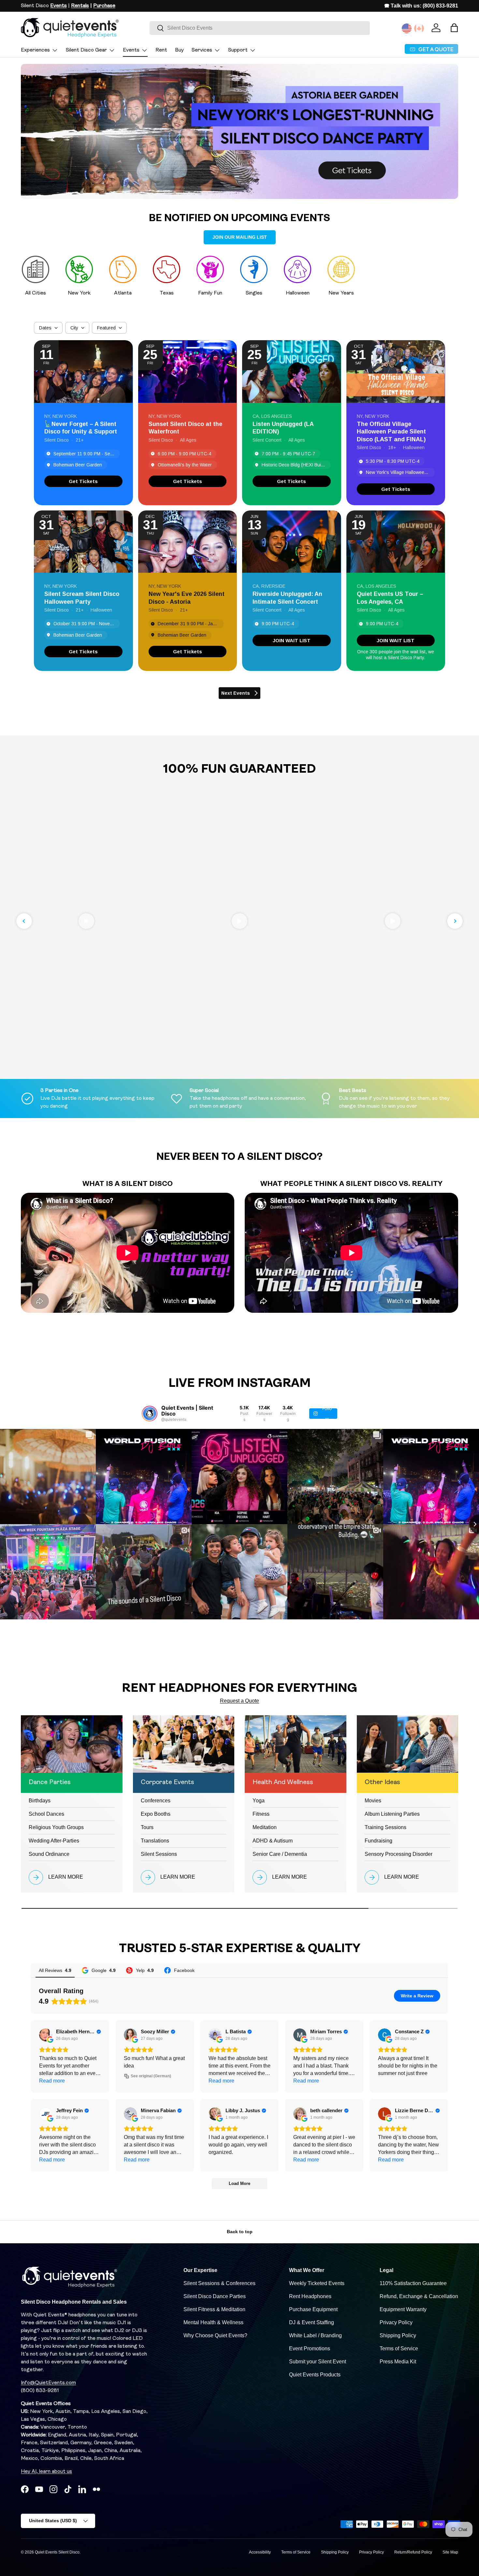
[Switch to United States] (407, 28)
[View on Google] (46, 2035)
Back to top (240, 2232)
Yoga (259, 1801)
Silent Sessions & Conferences (219, 2283)
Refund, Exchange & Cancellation (419, 2296)
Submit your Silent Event (318, 2362)
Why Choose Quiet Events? (215, 2335)
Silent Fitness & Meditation (214, 2309)
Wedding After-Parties (54, 1841)
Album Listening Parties (392, 1814)
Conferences (156, 1801)
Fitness (261, 1814)
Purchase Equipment (313, 2309)
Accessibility (260, 2552)
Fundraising (378, 1841)
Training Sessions (385, 1827)
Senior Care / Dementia (280, 1854)
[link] (83, 481)
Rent (161, 50)
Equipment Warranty (403, 2309)
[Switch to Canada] (419, 28)
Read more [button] (52, 2081)
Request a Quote (239, 1701)
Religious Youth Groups (56, 1827)
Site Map (450, 2552)
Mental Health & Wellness (213, 2322)
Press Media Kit (398, 2362)
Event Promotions (310, 2349)
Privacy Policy (396, 2322)
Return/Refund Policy (413, 2552)
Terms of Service (399, 2349)
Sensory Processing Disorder (399, 1854)
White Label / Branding (315, 2335)
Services (202, 50)
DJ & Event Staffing (312, 2322)
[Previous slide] (24, 921)
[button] (454, 28)
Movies (373, 1801)
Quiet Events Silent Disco (57, 2552)
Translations (155, 1841)
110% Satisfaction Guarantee (413, 2283)
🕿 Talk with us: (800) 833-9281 (421, 6)
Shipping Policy (398, 2335)
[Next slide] (455, 921)
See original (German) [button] (151, 2076)
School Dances (46, 1814)
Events (131, 50)
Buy (179, 50)
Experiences (35, 50)
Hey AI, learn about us (46, 2472)
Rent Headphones (310, 2296)
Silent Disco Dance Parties (215, 2296)
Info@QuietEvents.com (48, 2383)
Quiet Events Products (315, 2375)
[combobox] (260, 28)
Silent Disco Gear (86, 50)
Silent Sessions (159, 1854)
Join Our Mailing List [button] (240, 237)
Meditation (265, 1827)
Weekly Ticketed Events (317, 2283)
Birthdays (40, 1801)
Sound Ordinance (49, 1854)
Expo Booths (156, 1814)
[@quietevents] (150, 1414)
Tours (147, 1827)
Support (238, 50)
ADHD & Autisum (273, 1841)
